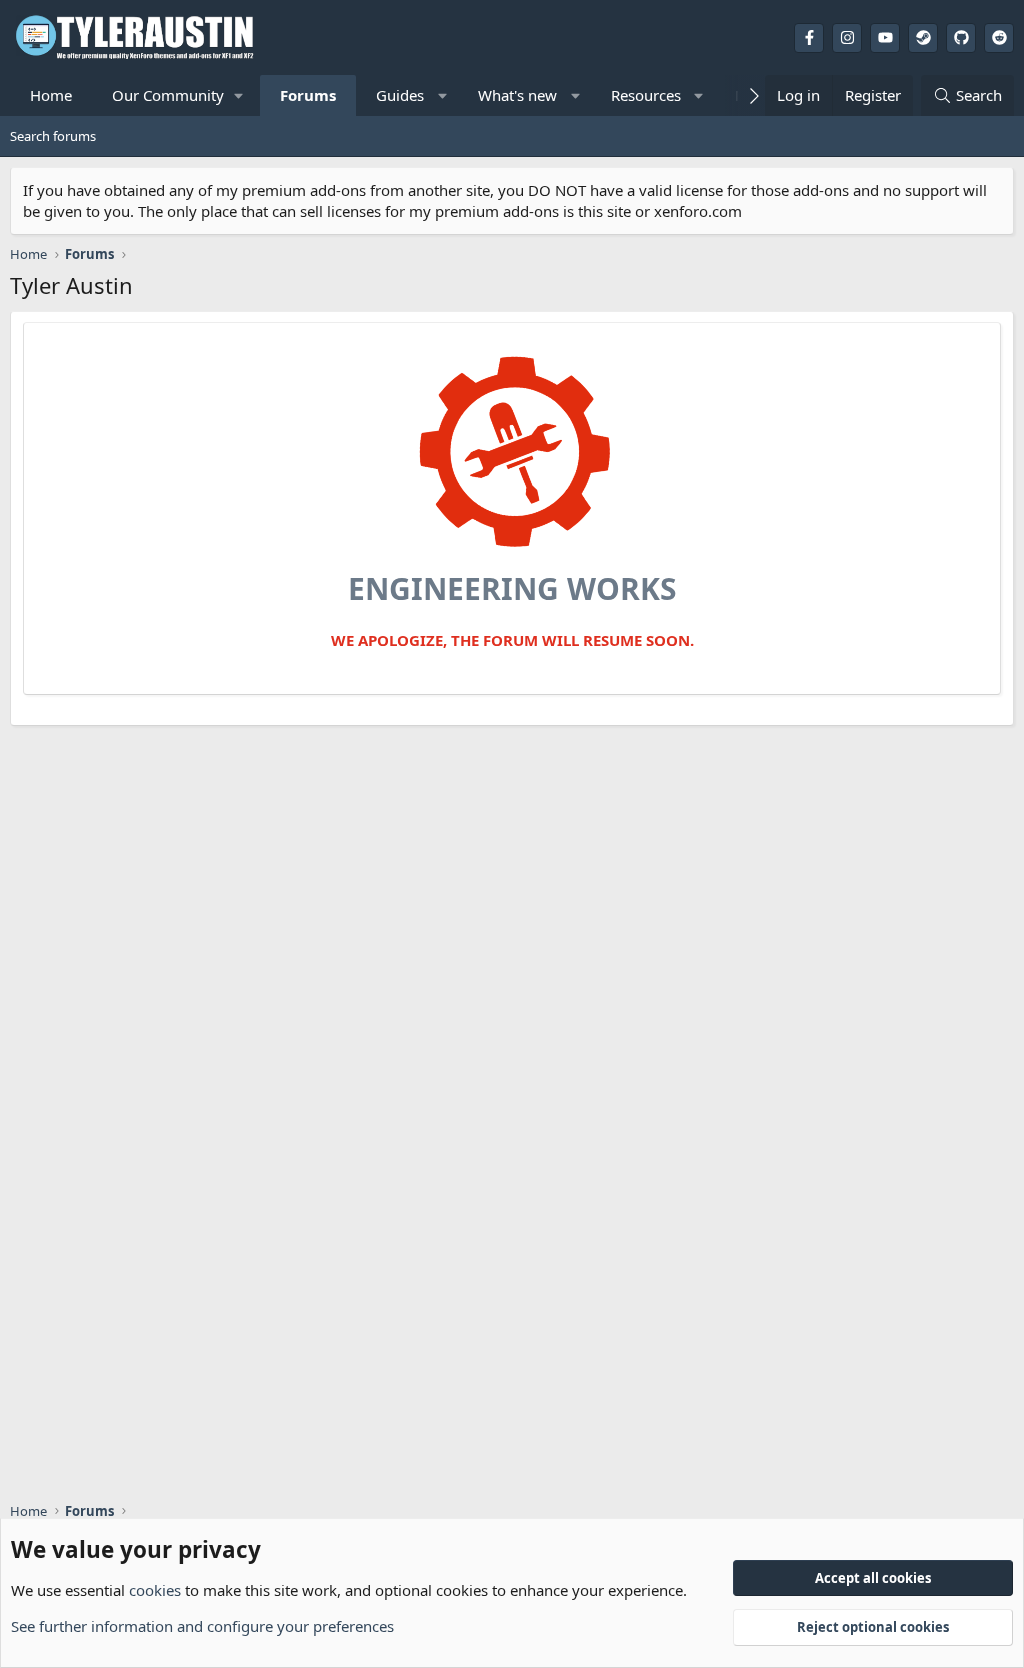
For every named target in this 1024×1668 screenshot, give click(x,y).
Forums (308, 95)
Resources (646, 95)
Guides (400, 95)
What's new (517, 95)
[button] (176, 95)
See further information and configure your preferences (202, 1626)
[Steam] (923, 38)
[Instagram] (847, 38)
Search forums (53, 136)
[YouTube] (885, 38)
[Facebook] (809, 38)
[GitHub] (961, 38)
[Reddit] (999, 38)
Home (51, 95)
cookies (155, 1590)
